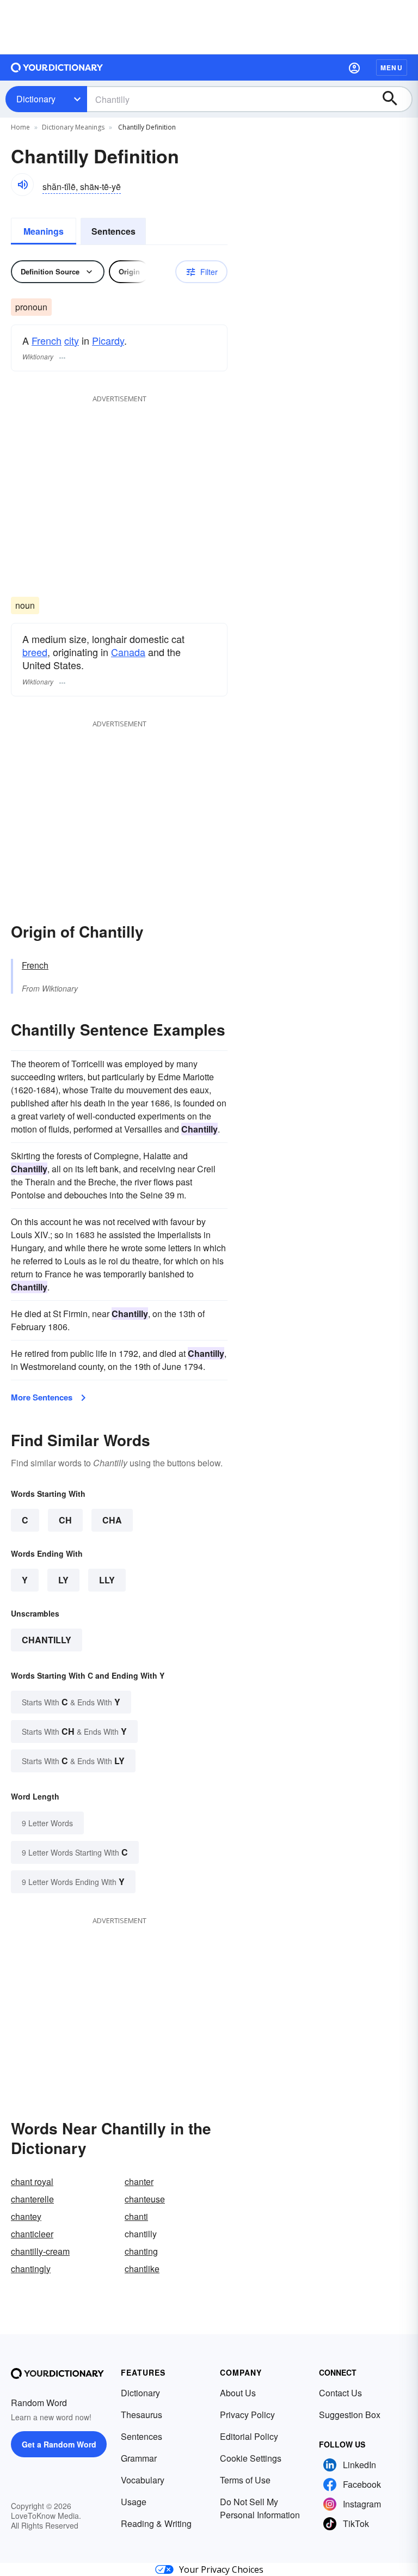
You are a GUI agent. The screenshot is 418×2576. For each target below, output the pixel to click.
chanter (139, 2182)
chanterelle (32, 2199)
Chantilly (47, 1640)
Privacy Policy (247, 2415)
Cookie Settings (251, 2458)
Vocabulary (143, 2480)
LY (63, 1580)
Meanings (44, 231)
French (47, 340)
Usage (134, 2502)
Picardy (108, 340)
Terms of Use (245, 2480)
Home (20, 127)
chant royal (32, 2182)
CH (65, 1520)
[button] (354, 68)
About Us (238, 2393)
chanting (141, 2251)
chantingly (31, 2269)
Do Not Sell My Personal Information (260, 2508)
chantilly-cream (40, 2251)
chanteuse (145, 2199)
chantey (26, 2216)
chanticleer (32, 2234)
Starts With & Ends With (71, 1702)
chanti (136, 2216)
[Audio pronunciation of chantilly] (22, 185)
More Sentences (42, 1397)
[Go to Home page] (57, 68)
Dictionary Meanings (73, 127)
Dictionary (36, 99)
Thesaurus (142, 2415)
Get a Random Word (59, 2444)
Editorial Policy (249, 2436)
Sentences (113, 231)
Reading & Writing (156, 2523)
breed (35, 652)
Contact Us (340, 2393)
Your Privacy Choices (221, 2569)
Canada (128, 652)
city (72, 340)
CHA (112, 1520)
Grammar (139, 2458)
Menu (392, 68)
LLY (107, 1580)
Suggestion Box (350, 2415)
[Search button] (395, 99)
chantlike (142, 2269)
